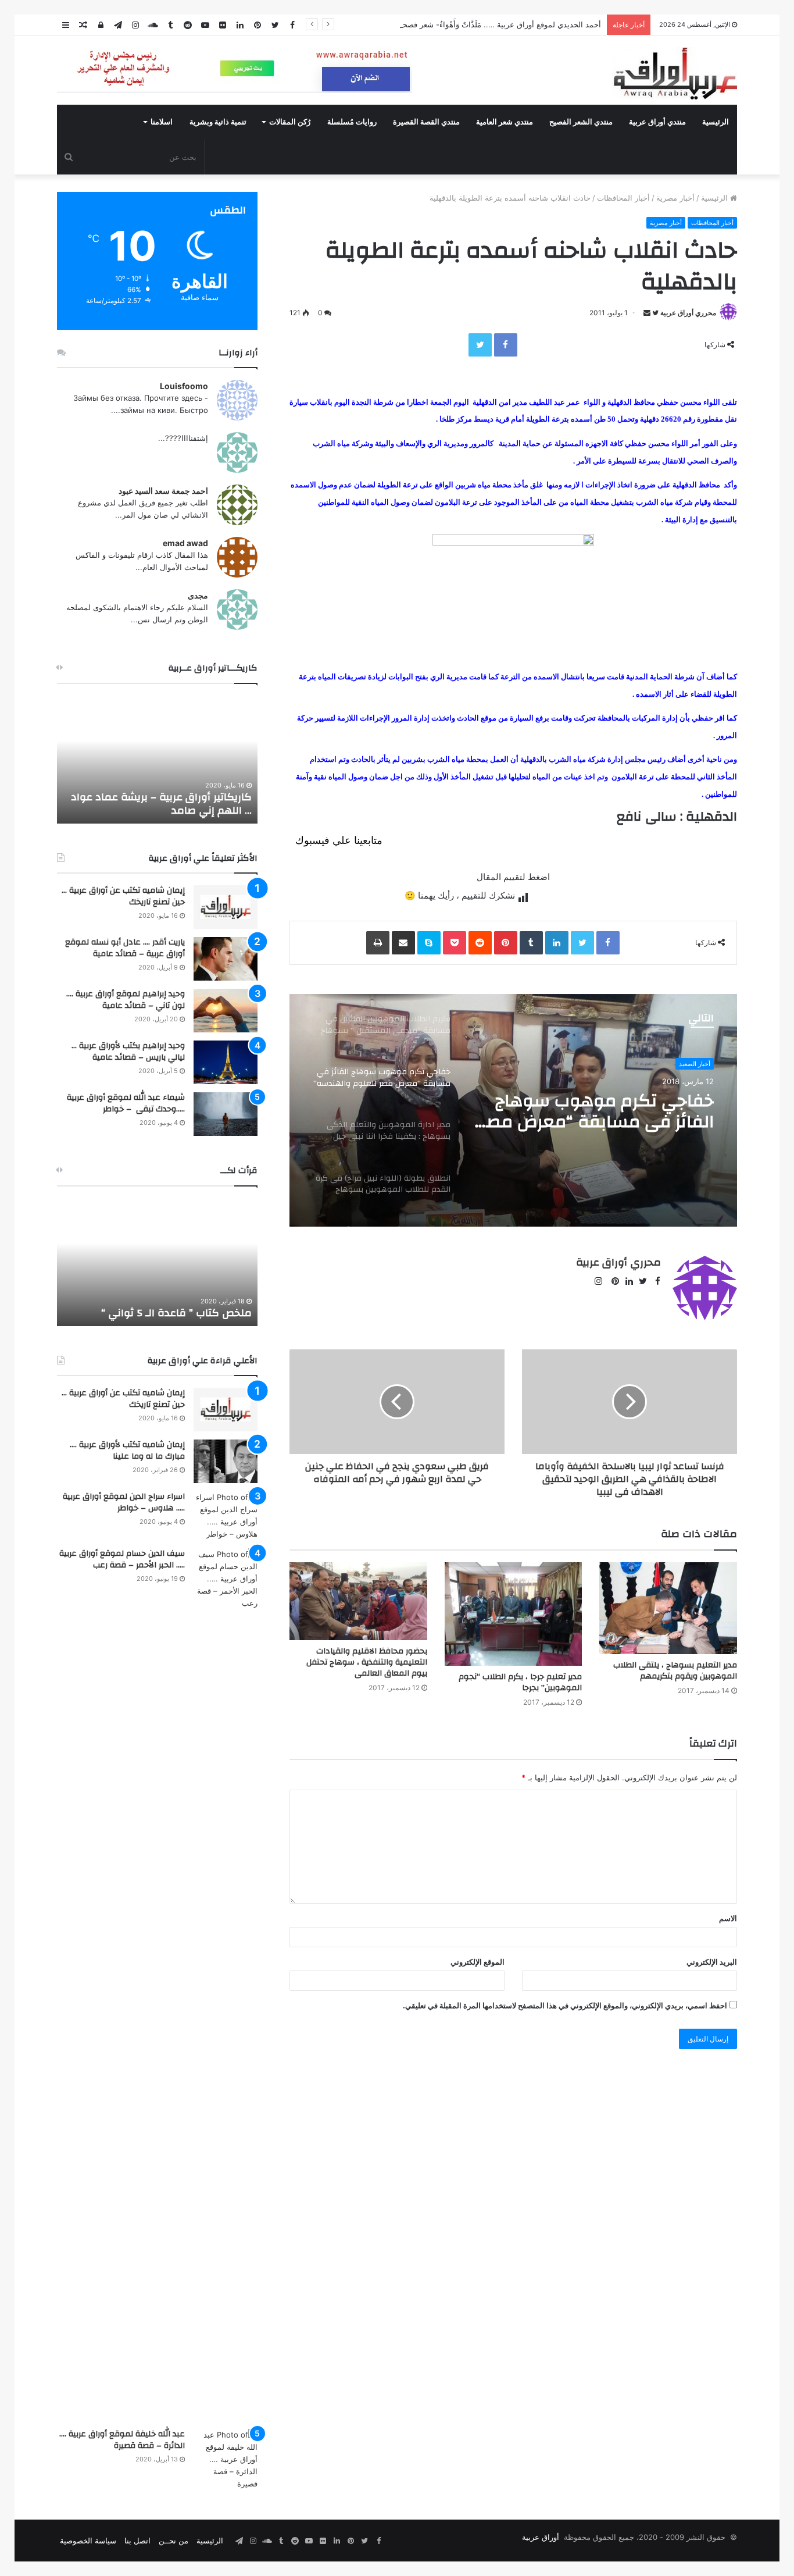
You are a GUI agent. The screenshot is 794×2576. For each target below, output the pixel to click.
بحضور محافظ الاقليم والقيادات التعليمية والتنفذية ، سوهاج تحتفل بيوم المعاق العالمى (367, 1662)
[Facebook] (506, 345)
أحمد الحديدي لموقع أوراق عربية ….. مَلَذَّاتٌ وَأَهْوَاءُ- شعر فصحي (499, 24)
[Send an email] (647, 313)
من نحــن (174, 2541)
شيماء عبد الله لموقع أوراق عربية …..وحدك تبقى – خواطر (126, 1103)
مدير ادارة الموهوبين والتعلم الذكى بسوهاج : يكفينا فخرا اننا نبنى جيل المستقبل (595, 1111)
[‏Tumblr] (531, 943)
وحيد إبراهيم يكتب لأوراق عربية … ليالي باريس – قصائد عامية (128, 1052)
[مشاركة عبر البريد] (403, 943)
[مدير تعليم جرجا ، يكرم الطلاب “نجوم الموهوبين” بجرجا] (514, 1614)
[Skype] (429, 943)
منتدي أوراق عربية (657, 122)
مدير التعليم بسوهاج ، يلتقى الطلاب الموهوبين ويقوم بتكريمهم (675, 1671)
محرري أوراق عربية (688, 313)
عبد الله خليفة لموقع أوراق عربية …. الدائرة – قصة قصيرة (122, 2440)
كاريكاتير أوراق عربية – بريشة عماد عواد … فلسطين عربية (161, 804)
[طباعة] (378, 943)
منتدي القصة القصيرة (426, 122)
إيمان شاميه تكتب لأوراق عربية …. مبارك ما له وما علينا (127, 1451)
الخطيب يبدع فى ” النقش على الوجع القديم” (169, 1306)
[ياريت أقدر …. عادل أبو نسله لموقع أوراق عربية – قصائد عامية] (226, 959)
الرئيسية (716, 122)
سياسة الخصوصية (88, 2541)
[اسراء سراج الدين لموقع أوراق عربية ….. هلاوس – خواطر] (226, 1516)
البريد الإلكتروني (712, 1962)
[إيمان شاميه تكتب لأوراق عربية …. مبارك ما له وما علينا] (226, 1461)
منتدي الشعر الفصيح (581, 122)
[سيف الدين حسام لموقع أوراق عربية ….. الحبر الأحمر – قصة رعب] (226, 1984)
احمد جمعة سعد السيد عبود (163, 491)
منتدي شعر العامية (505, 122)
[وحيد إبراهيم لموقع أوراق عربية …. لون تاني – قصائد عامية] (226, 1011)
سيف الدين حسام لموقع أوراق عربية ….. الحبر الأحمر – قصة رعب (122, 1559)
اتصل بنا (137, 2541)
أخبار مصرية (675, 198)
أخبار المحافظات (623, 198)
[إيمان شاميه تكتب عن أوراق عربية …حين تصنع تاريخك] (226, 907)
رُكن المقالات (290, 122)
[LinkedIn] (557, 943)
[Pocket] (455, 943)
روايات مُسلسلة (352, 122)
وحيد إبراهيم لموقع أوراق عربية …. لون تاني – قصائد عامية (126, 1000)
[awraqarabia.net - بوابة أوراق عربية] (675, 73)
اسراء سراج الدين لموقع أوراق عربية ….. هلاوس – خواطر (124, 1502)
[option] (513, 1110)
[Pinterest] (506, 943)
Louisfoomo (184, 386)
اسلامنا (162, 122)
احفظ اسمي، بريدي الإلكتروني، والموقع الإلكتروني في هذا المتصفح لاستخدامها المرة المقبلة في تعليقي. (565, 2005)
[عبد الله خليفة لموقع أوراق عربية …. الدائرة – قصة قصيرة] (226, 2459)
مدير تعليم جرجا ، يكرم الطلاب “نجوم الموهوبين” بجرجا (520, 1682)
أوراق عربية (541, 2537)
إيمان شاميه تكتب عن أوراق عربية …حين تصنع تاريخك (123, 896)
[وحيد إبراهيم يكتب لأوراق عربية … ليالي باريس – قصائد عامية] (226, 1062)
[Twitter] (480, 345)
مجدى (198, 595)
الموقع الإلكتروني (478, 1962)
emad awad (185, 543)
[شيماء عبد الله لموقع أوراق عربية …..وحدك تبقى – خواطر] (226, 1114)
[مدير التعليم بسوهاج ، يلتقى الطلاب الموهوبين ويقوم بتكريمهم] (668, 1608)
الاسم (728, 1918)
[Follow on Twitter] (654, 313)
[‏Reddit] (480, 943)
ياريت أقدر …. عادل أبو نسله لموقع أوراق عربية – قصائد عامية (125, 948)
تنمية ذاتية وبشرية (218, 122)
